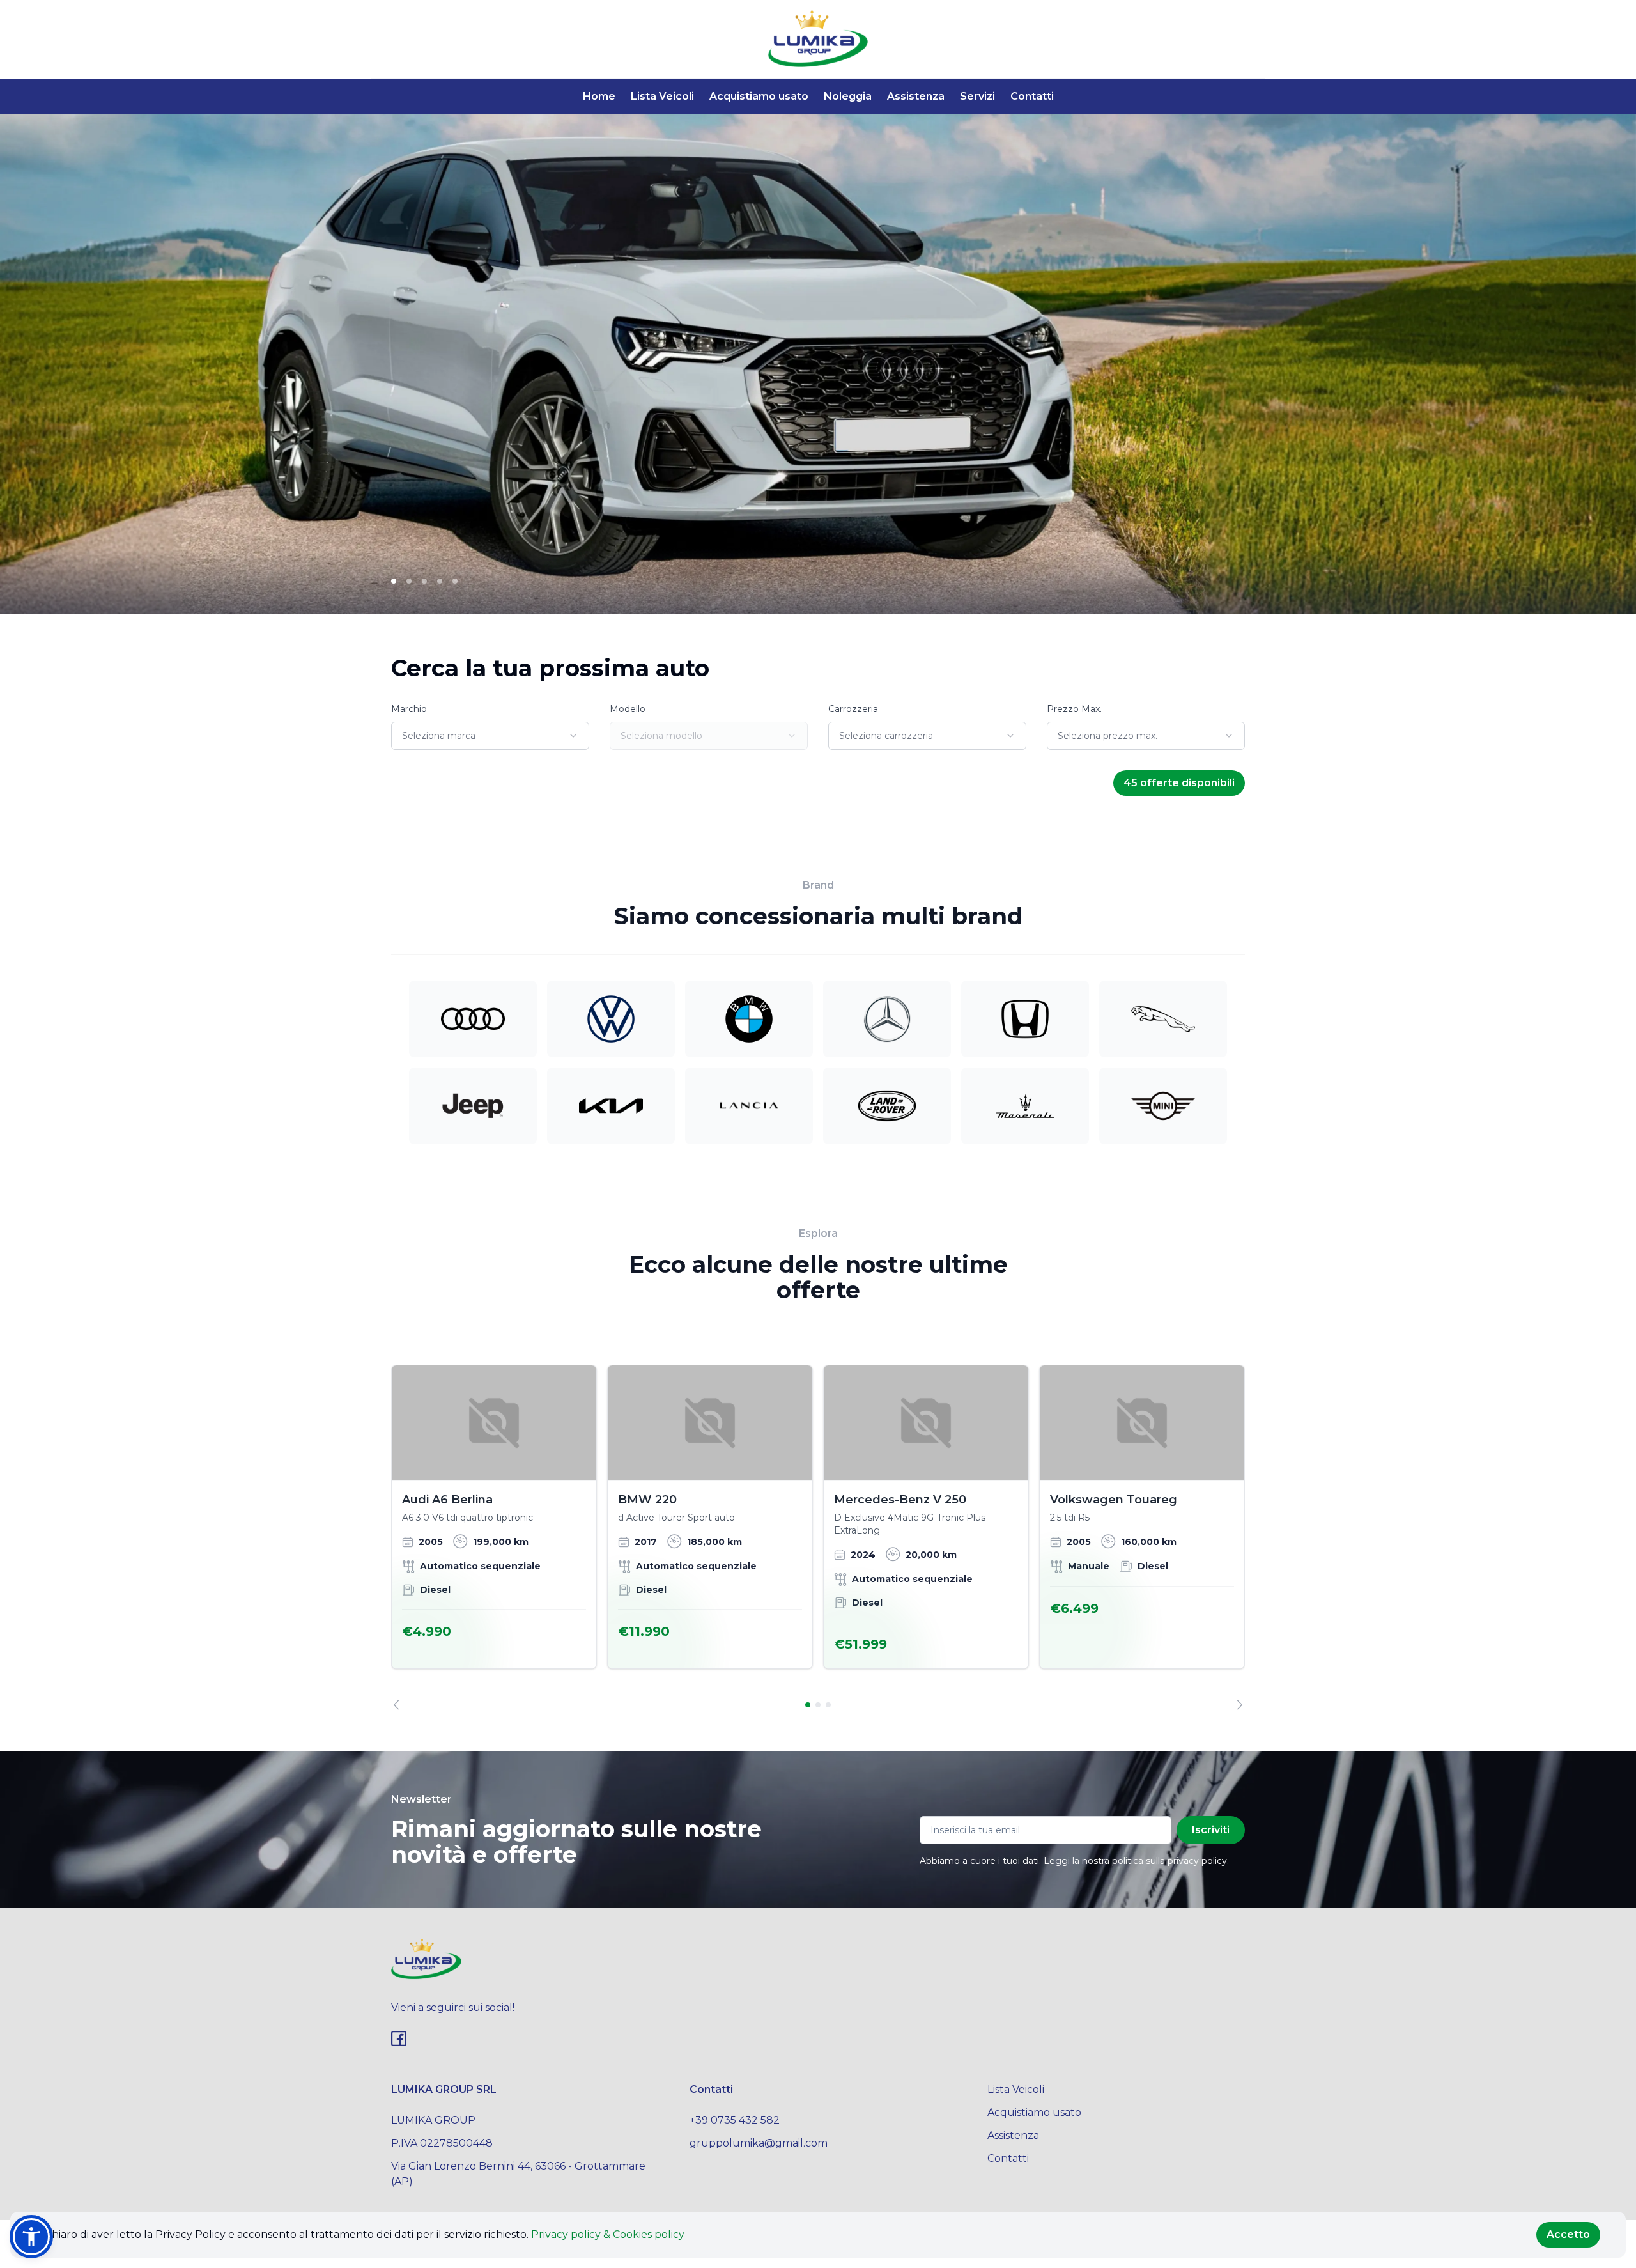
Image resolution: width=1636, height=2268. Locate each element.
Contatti (1032, 96)
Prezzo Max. (1074, 709)
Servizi (977, 96)
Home (599, 96)
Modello (628, 709)
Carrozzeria (853, 709)
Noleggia (848, 96)
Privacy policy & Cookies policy (608, 2234)
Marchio (409, 709)
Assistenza (916, 96)
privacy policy (1197, 1861)
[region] (818, 1537)
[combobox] (490, 736)
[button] (31, 2237)
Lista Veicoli (662, 96)
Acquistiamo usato (759, 96)
